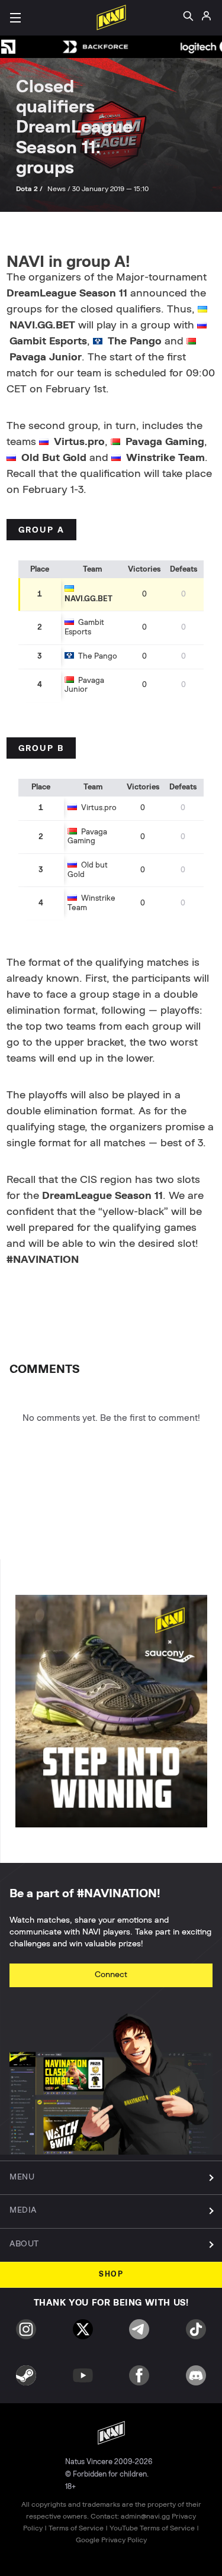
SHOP (111, 2274)
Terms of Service (76, 2528)
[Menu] (15, 18)
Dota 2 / (30, 189)
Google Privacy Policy (111, 2540)
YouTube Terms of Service (152, 2528)
